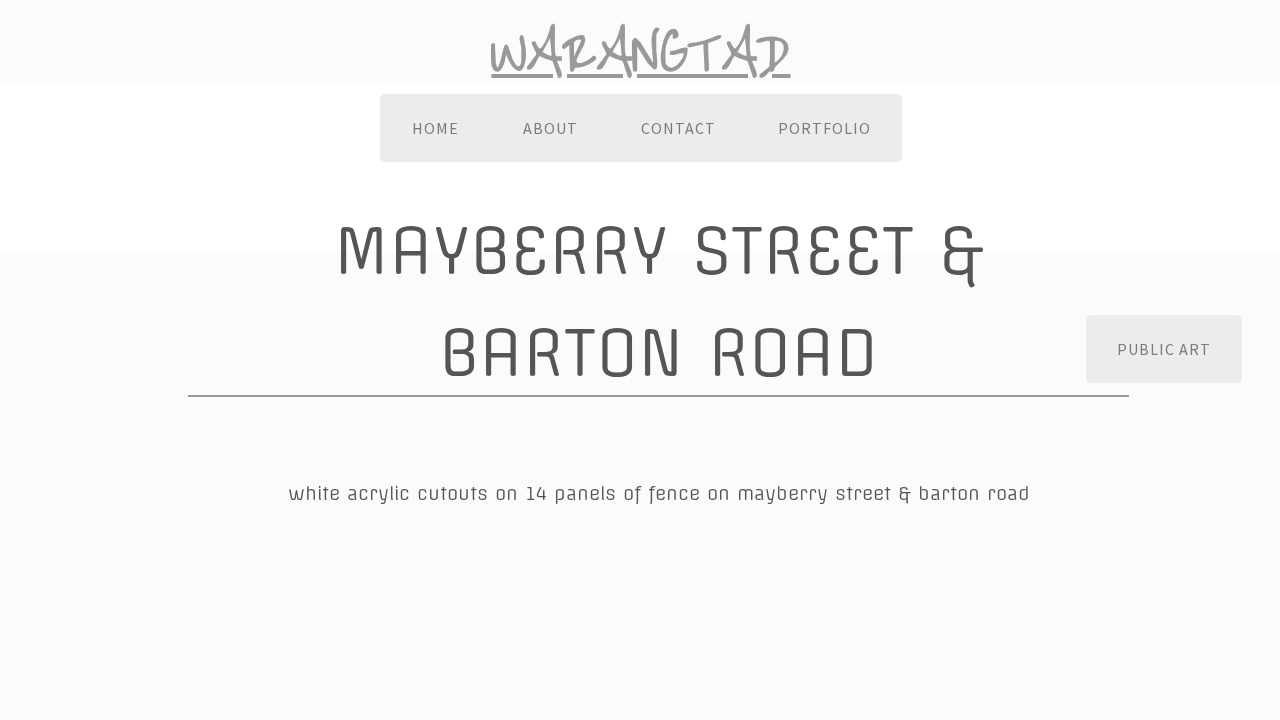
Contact (678, 128)
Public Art (1164, 349)
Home (435, 128)
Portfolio (824, 128)
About (550, 128)
